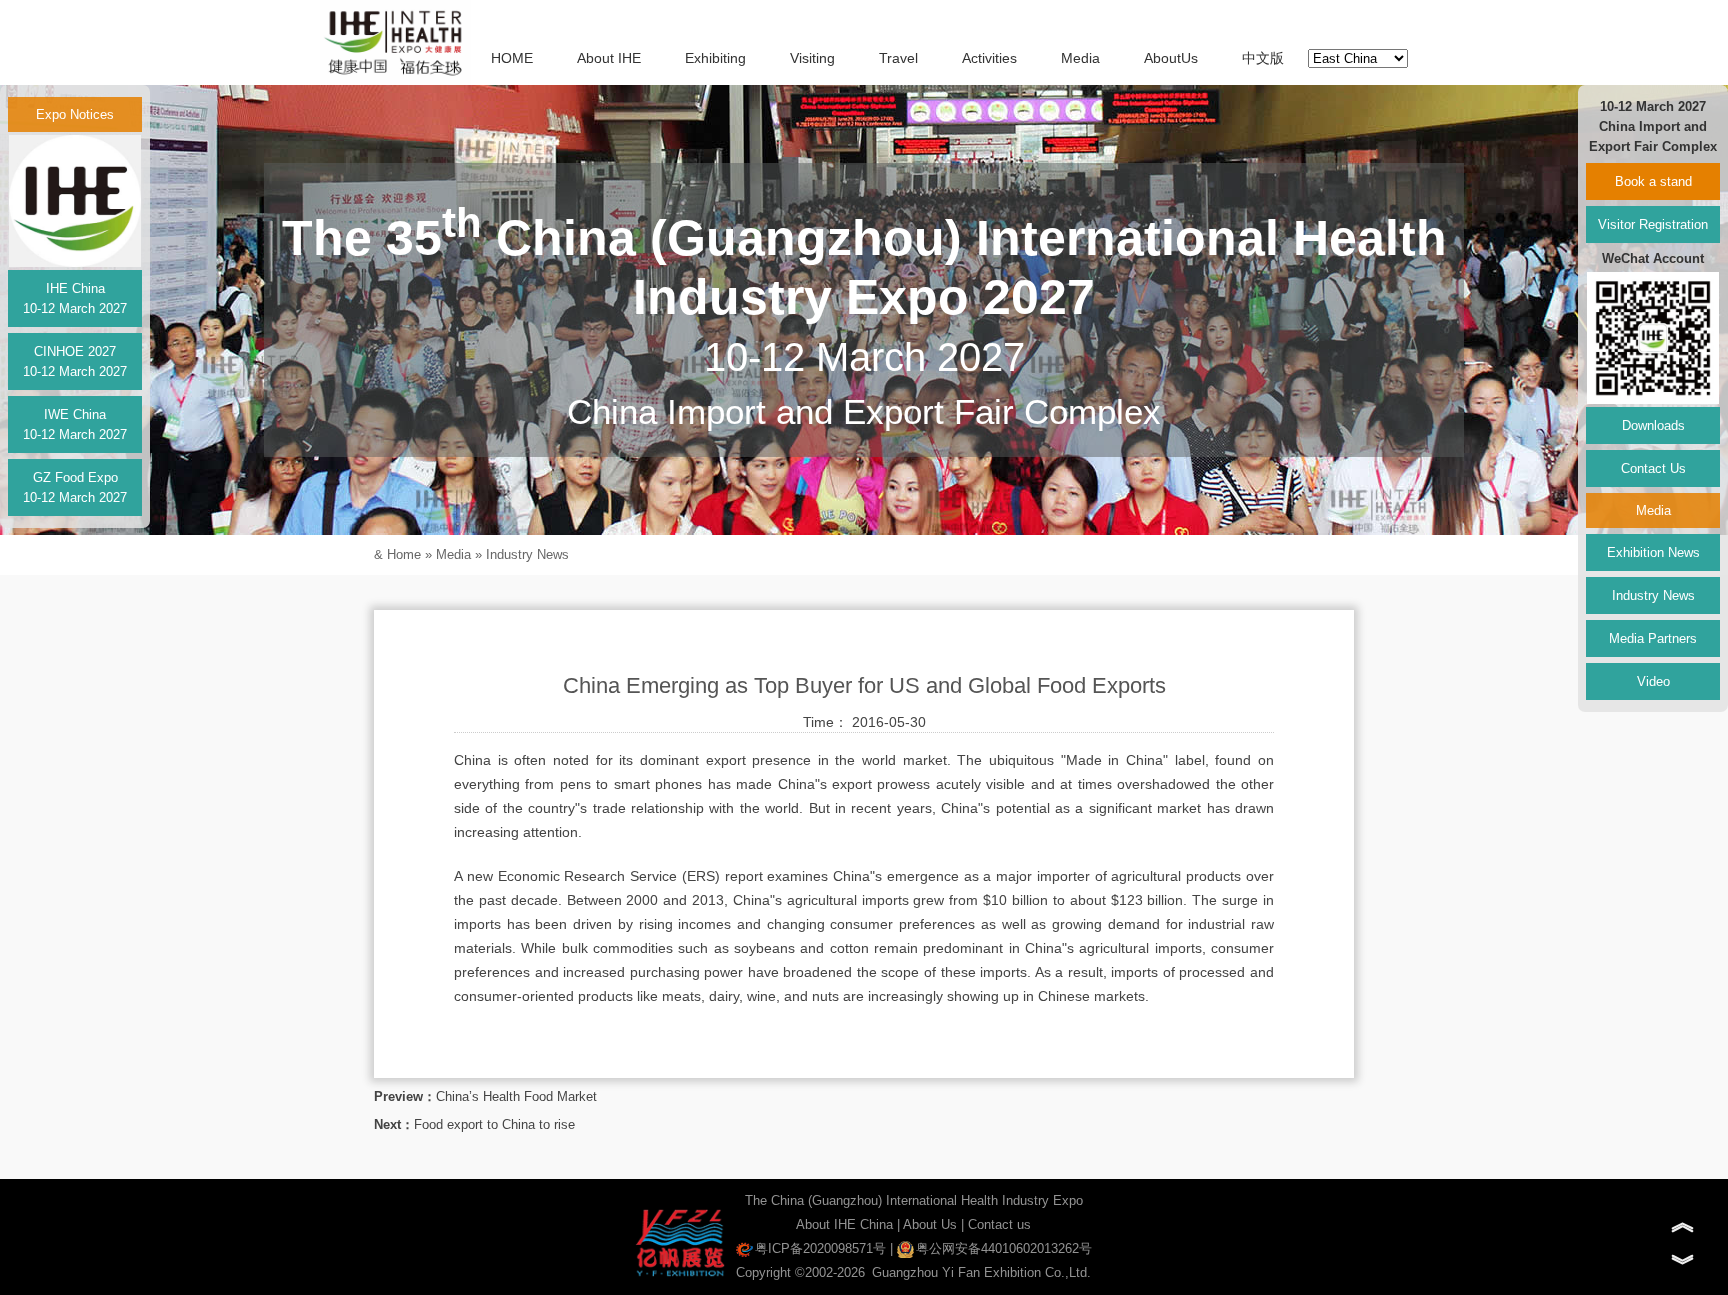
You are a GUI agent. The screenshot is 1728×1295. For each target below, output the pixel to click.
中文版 (1263, 58)
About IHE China (844, 1224)
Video (1653, 681)
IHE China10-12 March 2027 (75, 298)
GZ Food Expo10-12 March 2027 (75, 487)
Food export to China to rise (494, 1124)
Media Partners (1653, 638)
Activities (989, 58)
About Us (930, 1224)
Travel (898, 58)
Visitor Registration (1653, 224)
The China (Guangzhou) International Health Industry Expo (914, 1200)
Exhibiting (715, 58)
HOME (512, 58)
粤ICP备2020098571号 (820, 1248)
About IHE (609, 58)
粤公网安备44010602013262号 (1004, 1248)
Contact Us (1653, 468)
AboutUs (1171, 58)
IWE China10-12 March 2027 (75, 424)
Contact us (999, 1224)
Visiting (812, 58)
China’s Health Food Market (516, 1096)
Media (1080, 58)
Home (404, 554)
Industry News (527, 554)
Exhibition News (1653, 552)
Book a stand (1653, 181)
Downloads (1653, 425)
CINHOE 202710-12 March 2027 (75, 361)
